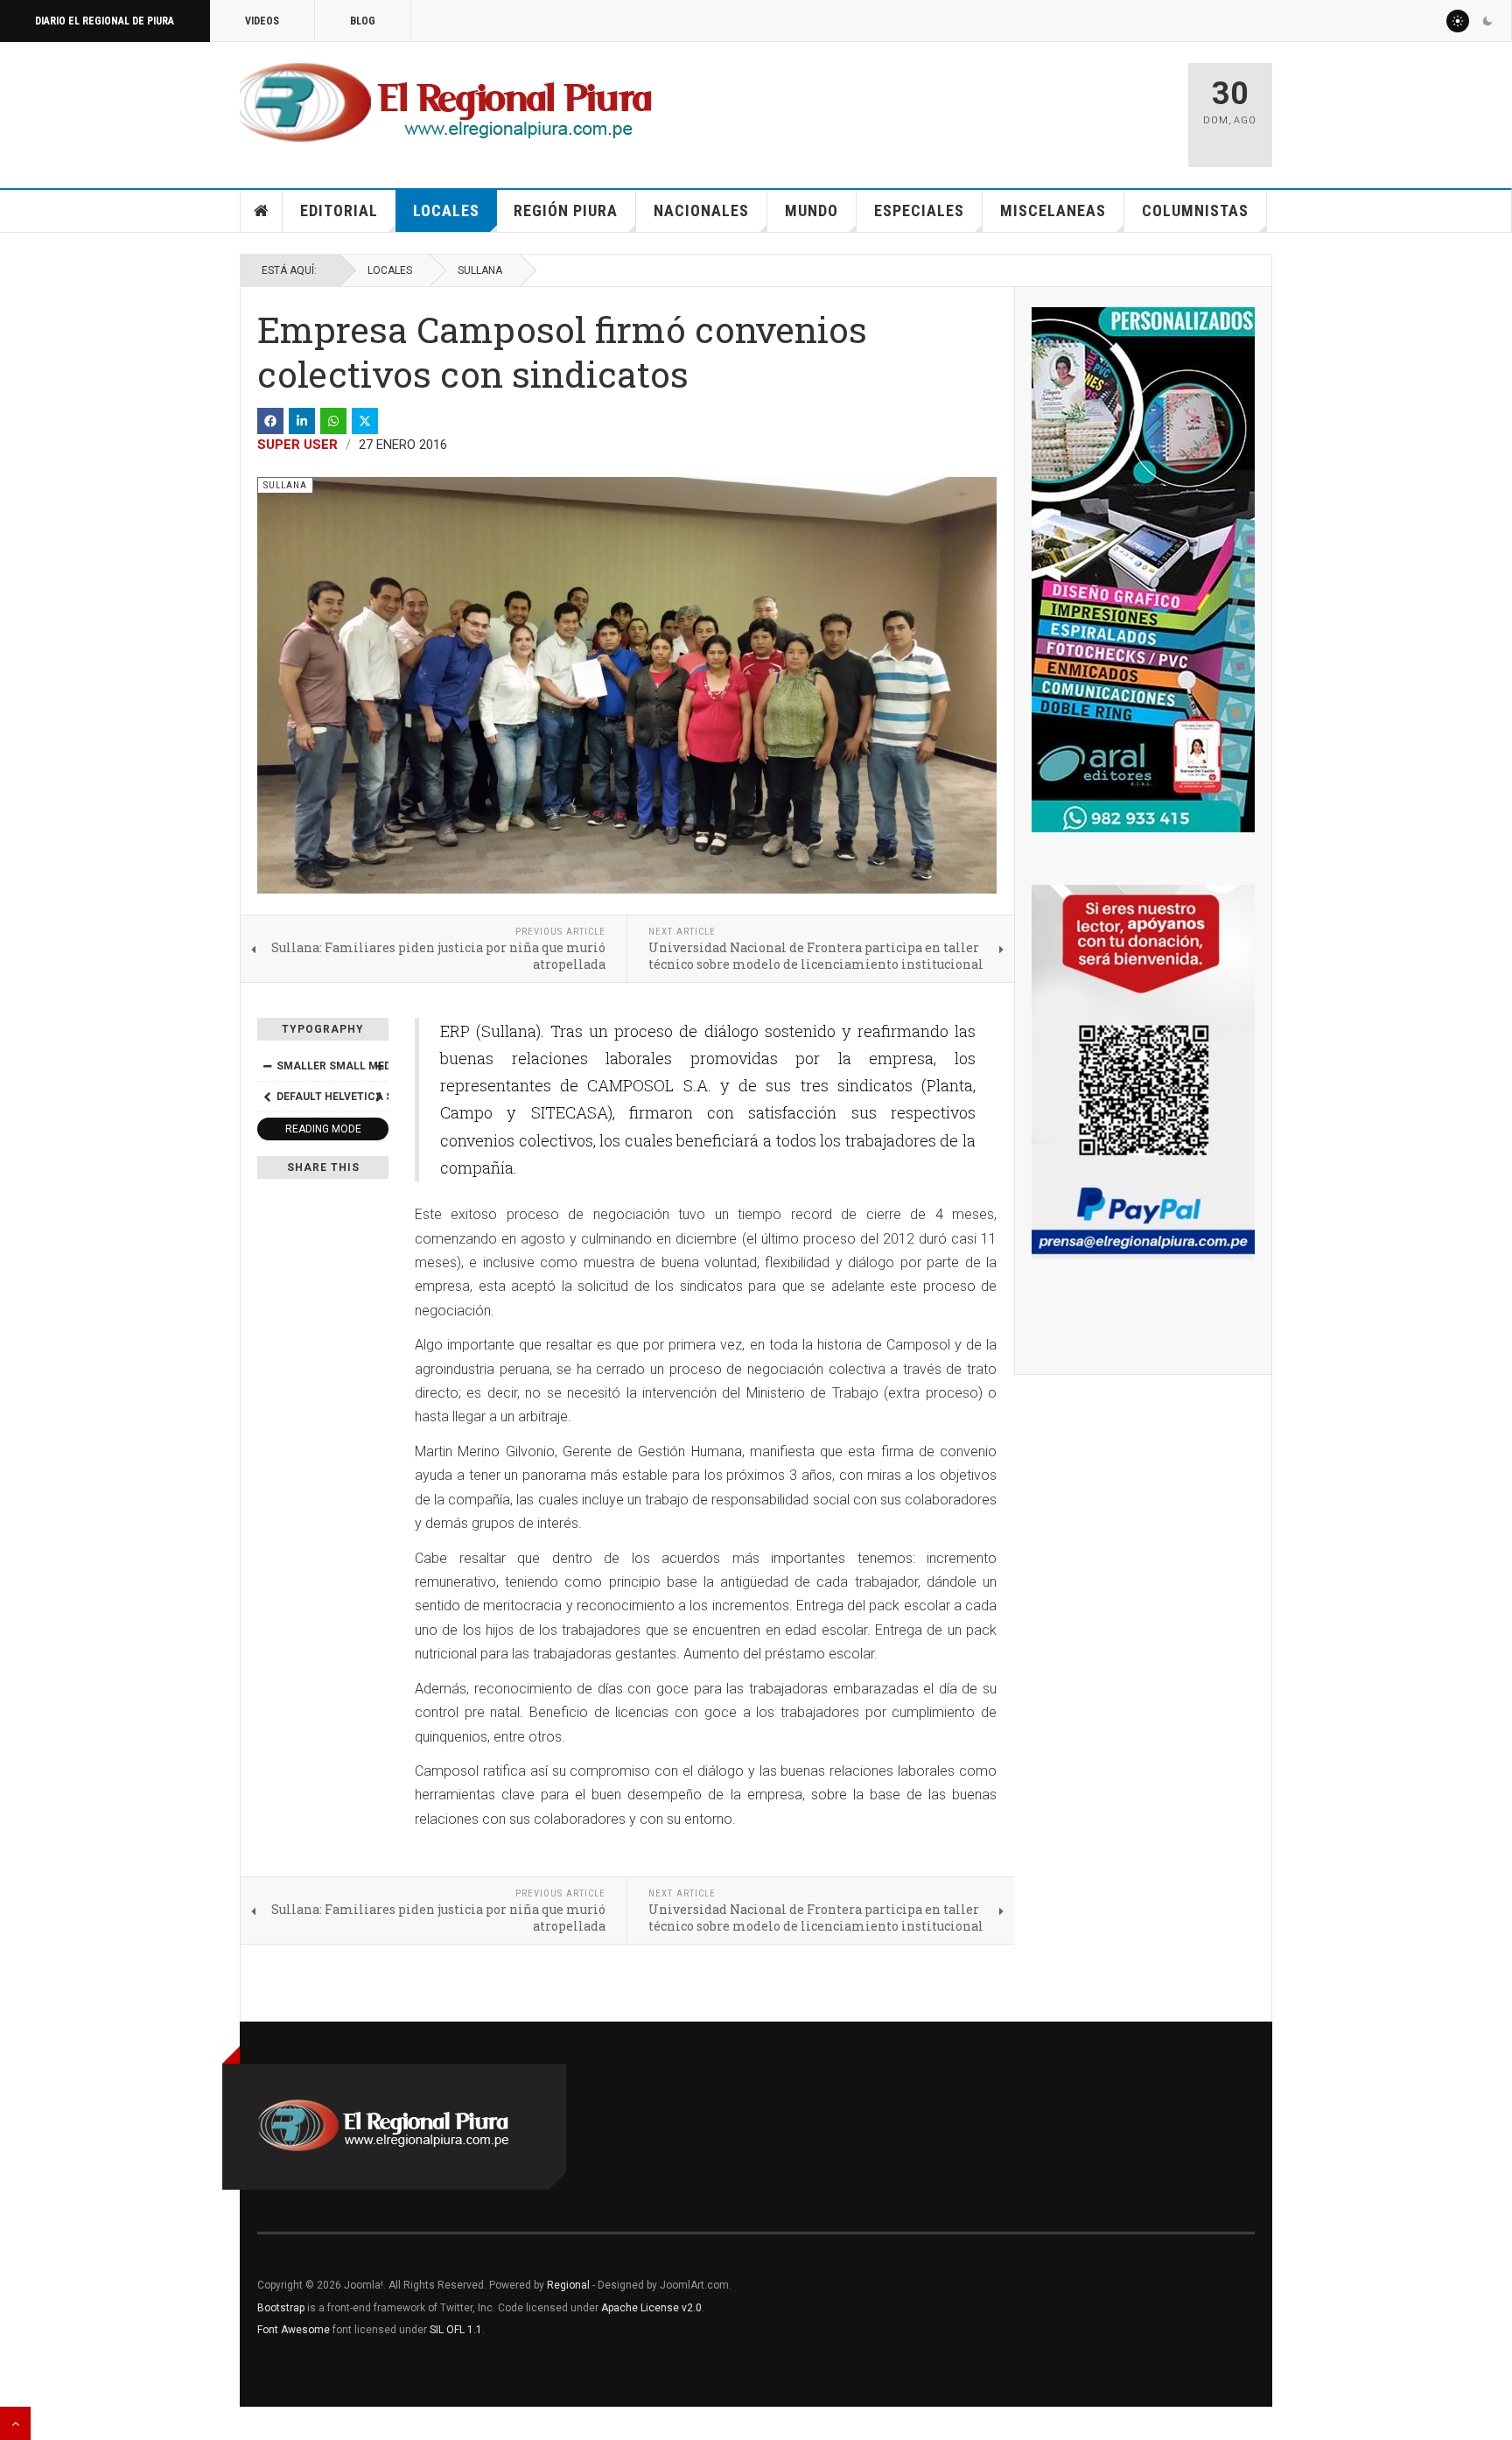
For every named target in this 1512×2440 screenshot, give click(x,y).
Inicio (262, 211)
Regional (568, 2285)
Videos (262, 21)
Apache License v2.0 (651, 2308)
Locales (446, 210)
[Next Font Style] (379, 1097)
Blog (363, 21)
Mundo (812, 210)
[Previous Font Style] (267, 1097)
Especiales (919, 210)
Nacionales (701, 210)
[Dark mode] (1487, 21)
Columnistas (1195, 210)
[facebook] (270, 421)
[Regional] (446, 103)
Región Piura (566, 210)
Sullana (480, 270)
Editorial (339, 210)
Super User (297, 445)
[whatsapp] (333, 421)
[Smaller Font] (267, 1066)
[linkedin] (302, 421)
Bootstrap (281, 2308)
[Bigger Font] (379, 1066)
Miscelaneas (1053, 210)
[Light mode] (1458, 21)
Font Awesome (294, 2330)
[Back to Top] (15, 2423)
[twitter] (365, 421)
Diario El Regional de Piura (105, 21)
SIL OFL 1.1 (456, 2330)
